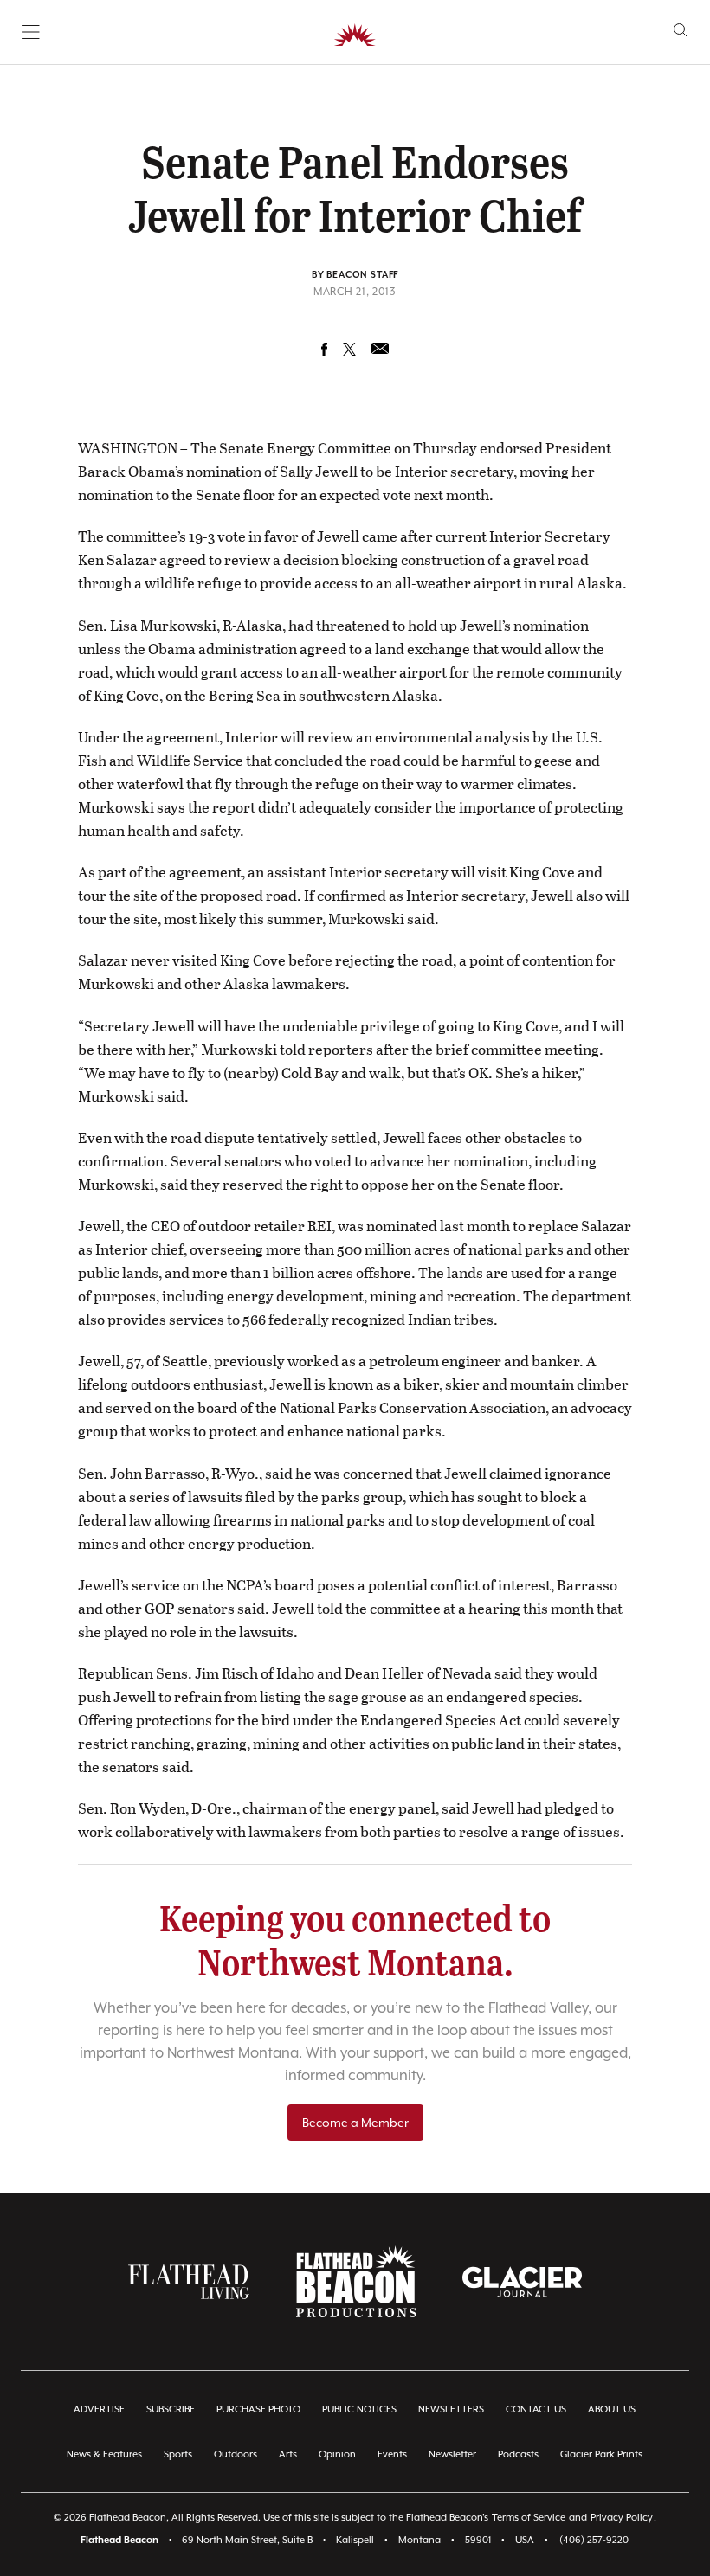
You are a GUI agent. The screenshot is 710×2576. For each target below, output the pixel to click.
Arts (288, 2454)
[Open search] (681, 31)
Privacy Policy (622, 2518)
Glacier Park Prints (601, 2454)
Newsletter (452, 2454)
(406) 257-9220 (594, 2540)
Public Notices (359, 2409)
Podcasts (518, 2454)
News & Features (104, 2454)
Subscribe (171, 2409)
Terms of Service (529, 2518)
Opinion (337, 2454)
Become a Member (355, 2123)
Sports (178, 2454)
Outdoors (236, 2454)
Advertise (99, 2409)
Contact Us (536, 2409)
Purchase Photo (258, 2409)
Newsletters (451, 2409)
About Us (612, 2409)
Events (392, 2454)
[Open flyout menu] (31, 32)
